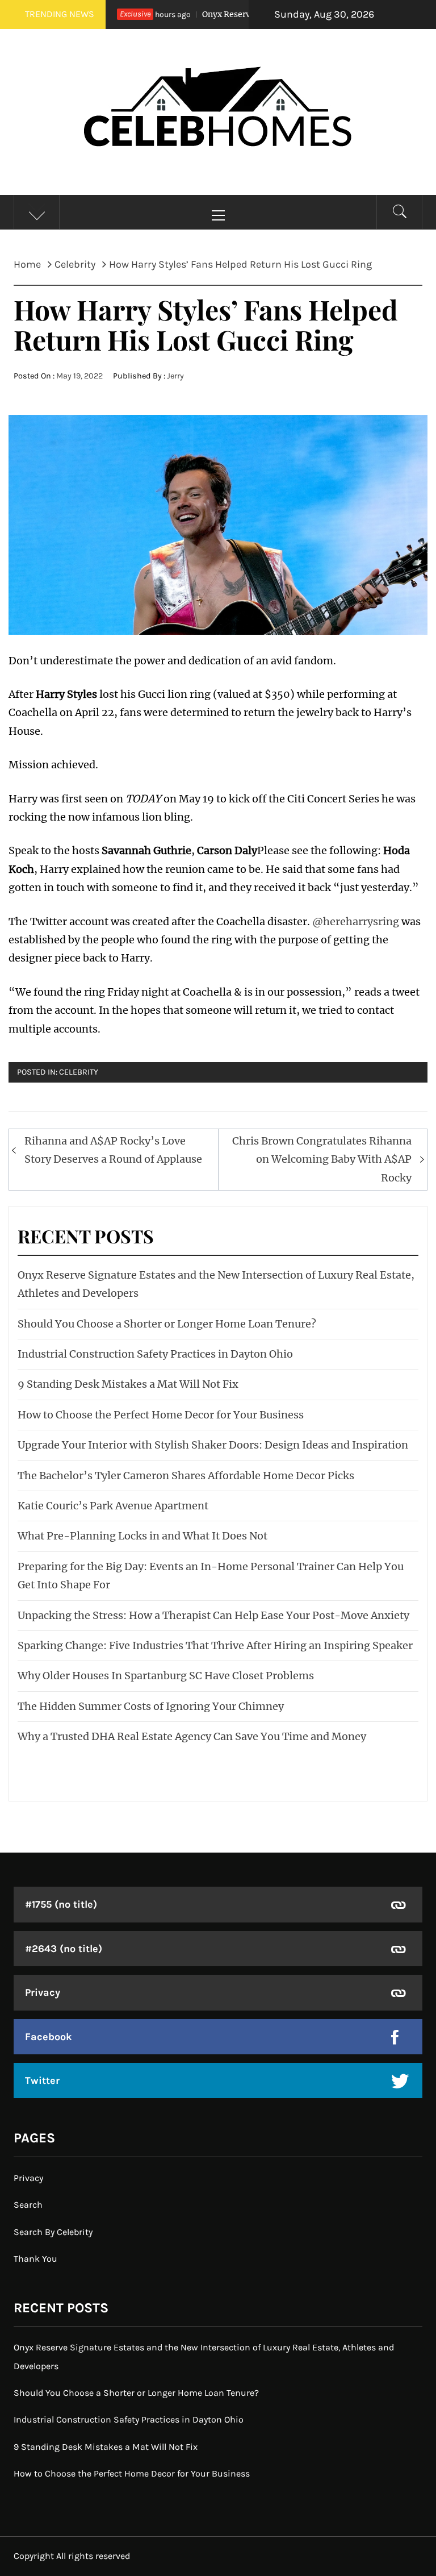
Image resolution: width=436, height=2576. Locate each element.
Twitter (42, 2080)
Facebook (49, 2037)
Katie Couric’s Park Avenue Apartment (113, 1506)
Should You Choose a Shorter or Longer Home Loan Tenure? (167, 1324)
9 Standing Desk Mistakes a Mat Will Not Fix (128, 1384)
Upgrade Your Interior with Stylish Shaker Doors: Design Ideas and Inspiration (213, 1445)
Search (28, 2205)
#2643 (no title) (64, 1949)
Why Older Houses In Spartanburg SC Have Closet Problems (166, 1676)
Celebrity (79, 1072)
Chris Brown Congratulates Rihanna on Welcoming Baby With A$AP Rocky (322, 1159)
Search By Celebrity (53, 2232)
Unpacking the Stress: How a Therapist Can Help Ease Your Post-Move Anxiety (213, 1615)
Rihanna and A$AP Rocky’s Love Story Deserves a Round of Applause (113, 1150)
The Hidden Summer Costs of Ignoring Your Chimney (151, 1706)
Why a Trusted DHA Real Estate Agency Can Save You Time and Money (192, 1736)
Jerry (175, 376)
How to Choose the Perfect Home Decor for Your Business (161, 1415)
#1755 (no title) (61, 1904)
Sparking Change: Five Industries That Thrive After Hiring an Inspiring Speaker (215, 1645)
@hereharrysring (356, 921)
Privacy (43, 1992)
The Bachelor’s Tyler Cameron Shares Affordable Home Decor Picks (186, 1476)
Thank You (35, 2259)
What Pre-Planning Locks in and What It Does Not (142, 1536)
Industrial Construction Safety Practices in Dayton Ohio (155, 1354)
